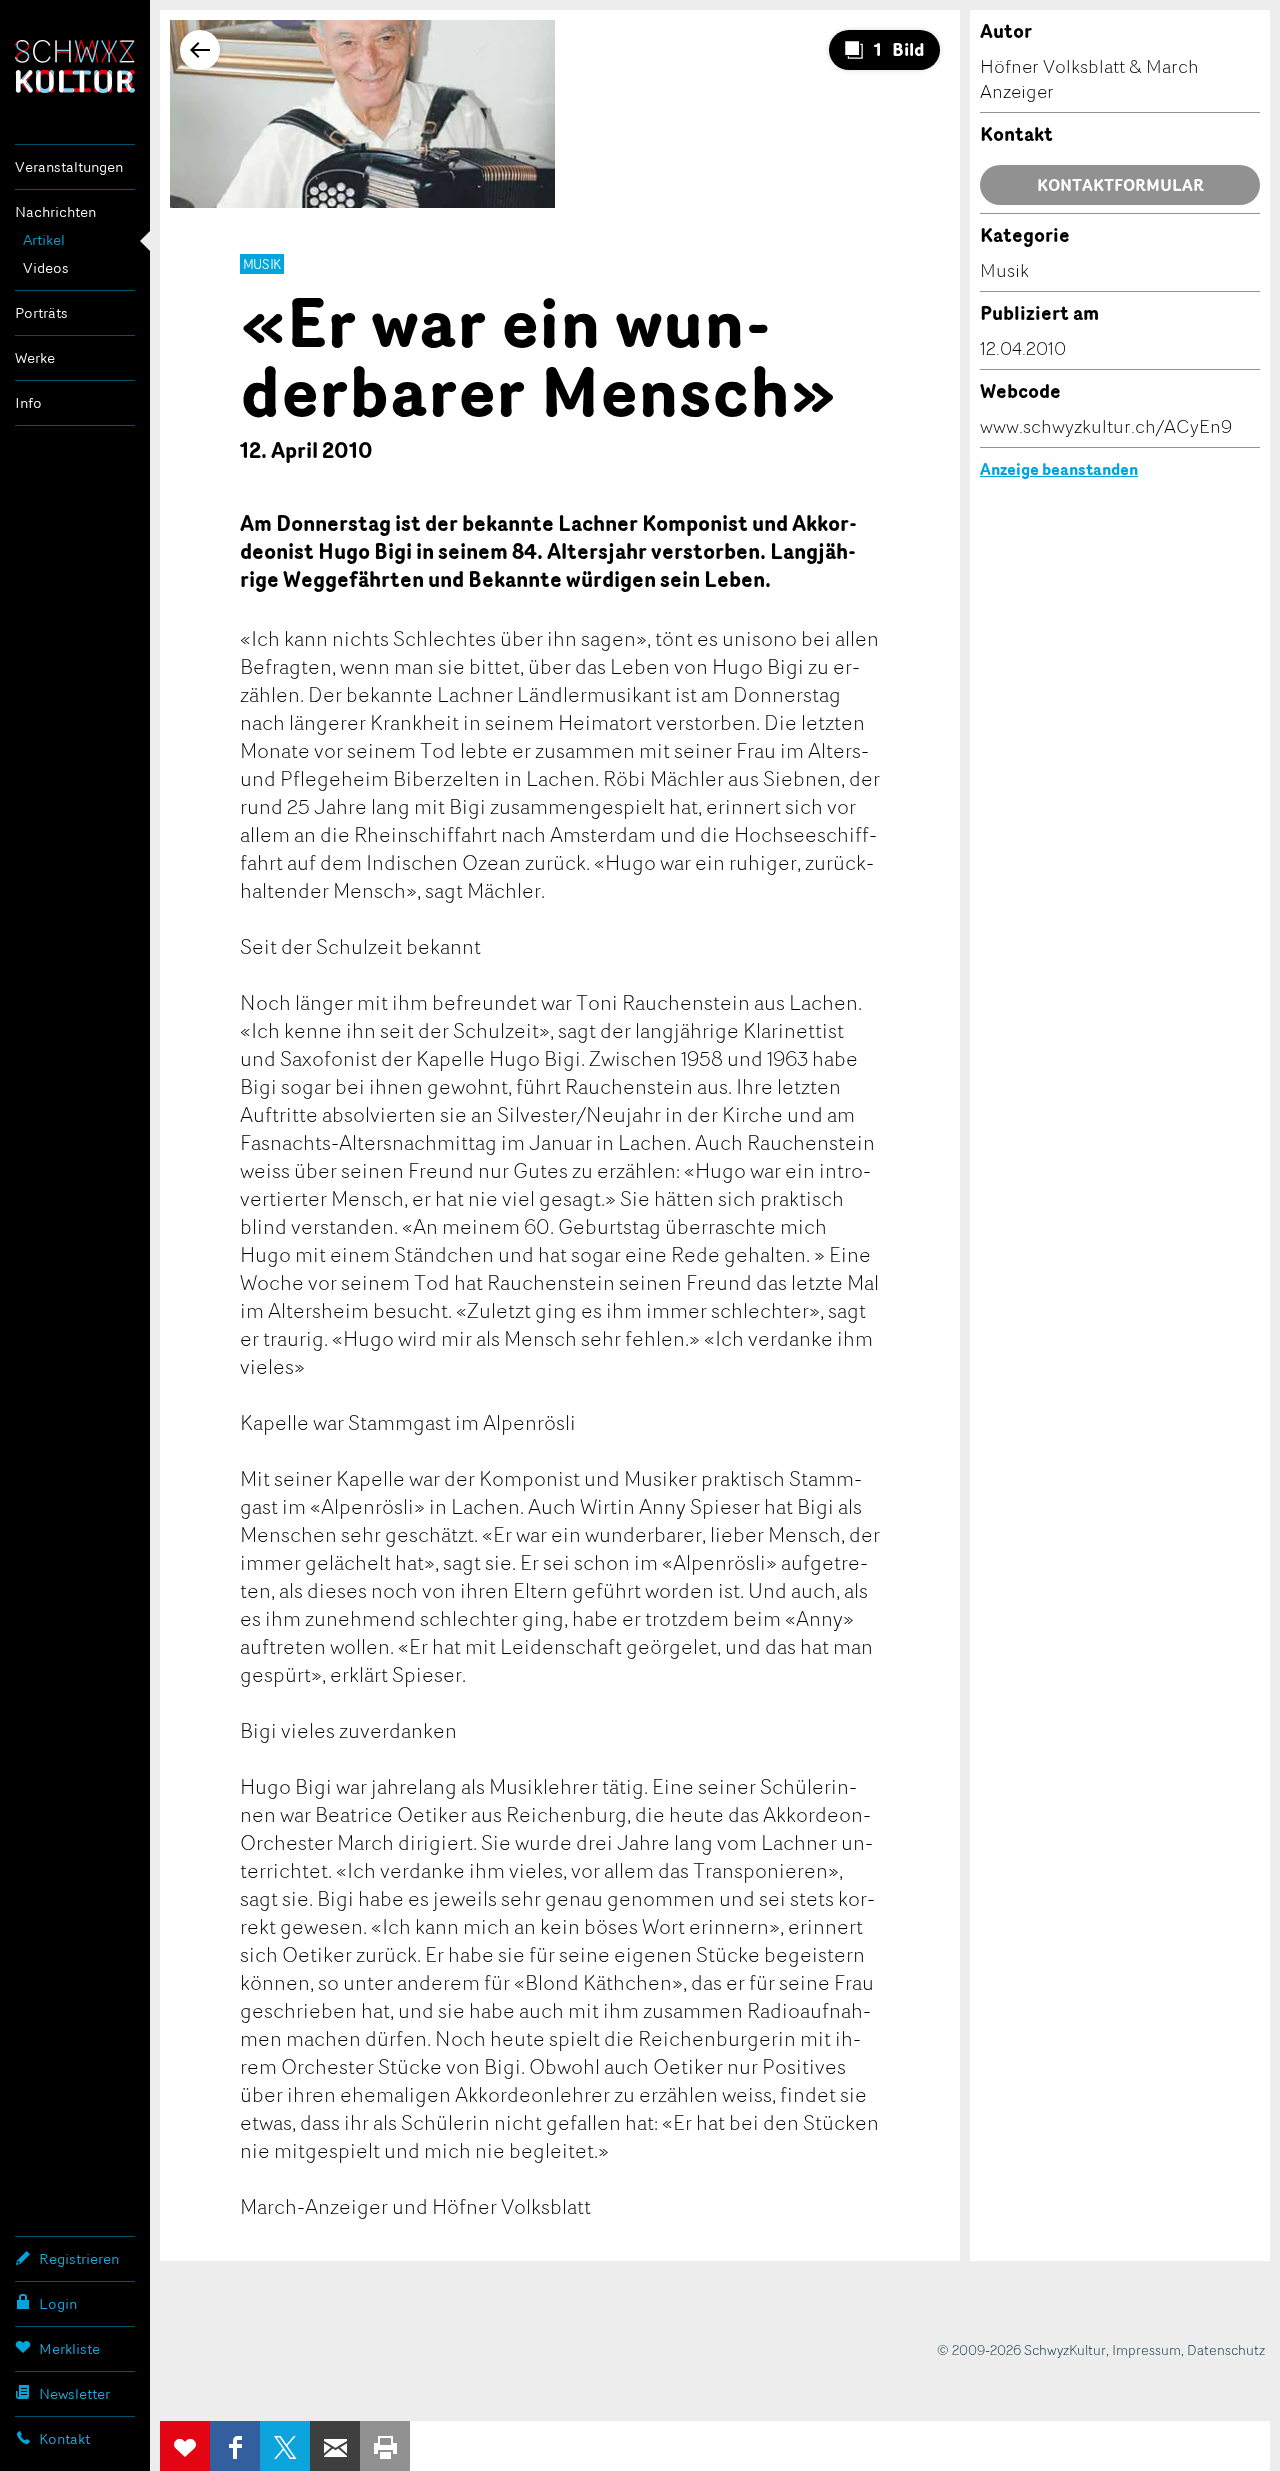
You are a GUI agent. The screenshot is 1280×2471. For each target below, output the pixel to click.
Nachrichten (55, 211)
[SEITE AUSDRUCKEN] (385, 2446)
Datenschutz (1226, 2349)
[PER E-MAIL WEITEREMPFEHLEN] (335, 2446)
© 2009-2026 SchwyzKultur (1021, 2349)
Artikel (44, 239)
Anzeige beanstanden (1059, 469)
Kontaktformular (1120, 185)
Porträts (41, 312)
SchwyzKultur (75, 66)
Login (58, 2303)
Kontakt (64, 2438)
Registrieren (79, 2258)
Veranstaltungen (69, 166)
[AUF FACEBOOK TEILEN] (235, 2446)
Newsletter (74, 2393)
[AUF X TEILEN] (285, 2446)
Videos (46, 267)
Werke (35, 357)
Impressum (1146, 2349)
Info (28, 402)
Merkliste (69, 2348)
